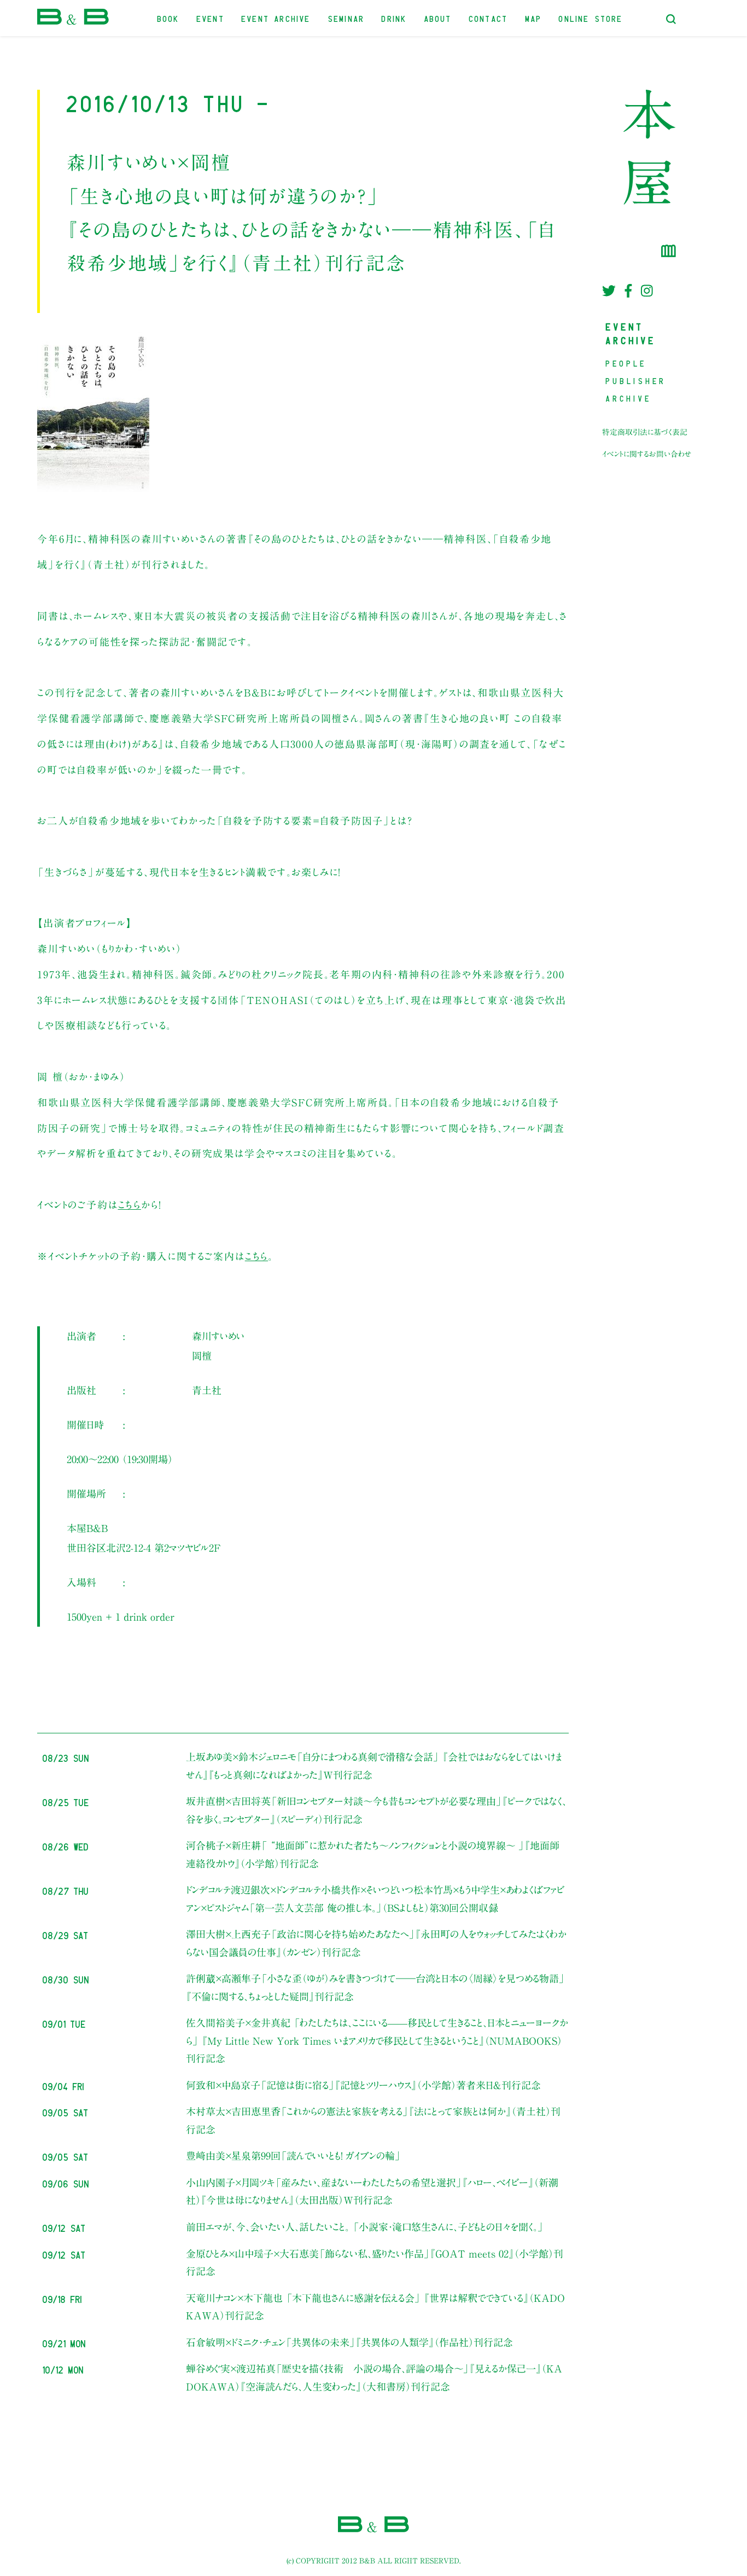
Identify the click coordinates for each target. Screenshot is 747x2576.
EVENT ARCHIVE (276, 18)
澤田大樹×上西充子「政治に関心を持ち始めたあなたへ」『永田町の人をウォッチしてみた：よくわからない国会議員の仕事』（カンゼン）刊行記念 (376, 1943)
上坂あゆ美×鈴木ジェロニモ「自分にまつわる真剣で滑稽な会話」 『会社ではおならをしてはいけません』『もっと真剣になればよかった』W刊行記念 (374, 1766)
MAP (534, 18)
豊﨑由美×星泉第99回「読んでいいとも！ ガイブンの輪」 (293, 2156)
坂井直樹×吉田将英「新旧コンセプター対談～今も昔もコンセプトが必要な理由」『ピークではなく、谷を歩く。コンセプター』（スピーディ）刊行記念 (376, 1810)
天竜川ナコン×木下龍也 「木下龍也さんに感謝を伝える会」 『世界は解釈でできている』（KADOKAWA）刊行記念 (375, 2307)
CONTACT (489, 18)
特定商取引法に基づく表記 (645, 432)
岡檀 (202, 1356)
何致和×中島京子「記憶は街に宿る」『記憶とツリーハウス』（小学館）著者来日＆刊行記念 (363, 2085)
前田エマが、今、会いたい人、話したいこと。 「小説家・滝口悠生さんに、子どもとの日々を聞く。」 (365, 2227)
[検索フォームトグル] (671, 19)
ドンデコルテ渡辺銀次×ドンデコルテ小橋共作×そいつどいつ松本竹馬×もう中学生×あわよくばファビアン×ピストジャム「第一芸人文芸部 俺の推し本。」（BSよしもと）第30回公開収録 (375, 1899)
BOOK (169, 18)
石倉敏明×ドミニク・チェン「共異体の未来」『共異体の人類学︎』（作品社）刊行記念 (349, 2342)
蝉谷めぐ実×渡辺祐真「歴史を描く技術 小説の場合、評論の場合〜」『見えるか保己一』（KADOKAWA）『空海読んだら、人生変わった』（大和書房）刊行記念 (374, 2377)
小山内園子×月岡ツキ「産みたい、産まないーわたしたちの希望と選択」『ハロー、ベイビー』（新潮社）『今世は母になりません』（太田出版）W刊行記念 (372, 2191)
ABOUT (438, 18)
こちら (130, 1205)
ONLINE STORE (591, 18)
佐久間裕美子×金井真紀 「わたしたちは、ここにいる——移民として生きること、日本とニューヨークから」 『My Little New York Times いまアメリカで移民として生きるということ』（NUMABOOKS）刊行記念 (377, 2041)
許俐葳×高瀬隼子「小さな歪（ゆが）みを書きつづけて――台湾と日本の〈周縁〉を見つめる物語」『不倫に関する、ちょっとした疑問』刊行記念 (375, 1987)
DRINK (394, 18)
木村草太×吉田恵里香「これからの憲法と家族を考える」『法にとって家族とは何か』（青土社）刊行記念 (373, 2120)
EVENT (211, 18)
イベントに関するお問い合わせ (647, 454)
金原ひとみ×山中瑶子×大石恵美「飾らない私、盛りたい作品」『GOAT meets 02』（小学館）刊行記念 (375, 2262)
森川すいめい (218, 1336)
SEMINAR (346, 18)
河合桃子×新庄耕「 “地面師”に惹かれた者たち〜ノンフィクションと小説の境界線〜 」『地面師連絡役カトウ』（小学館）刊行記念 (373, 1854)
